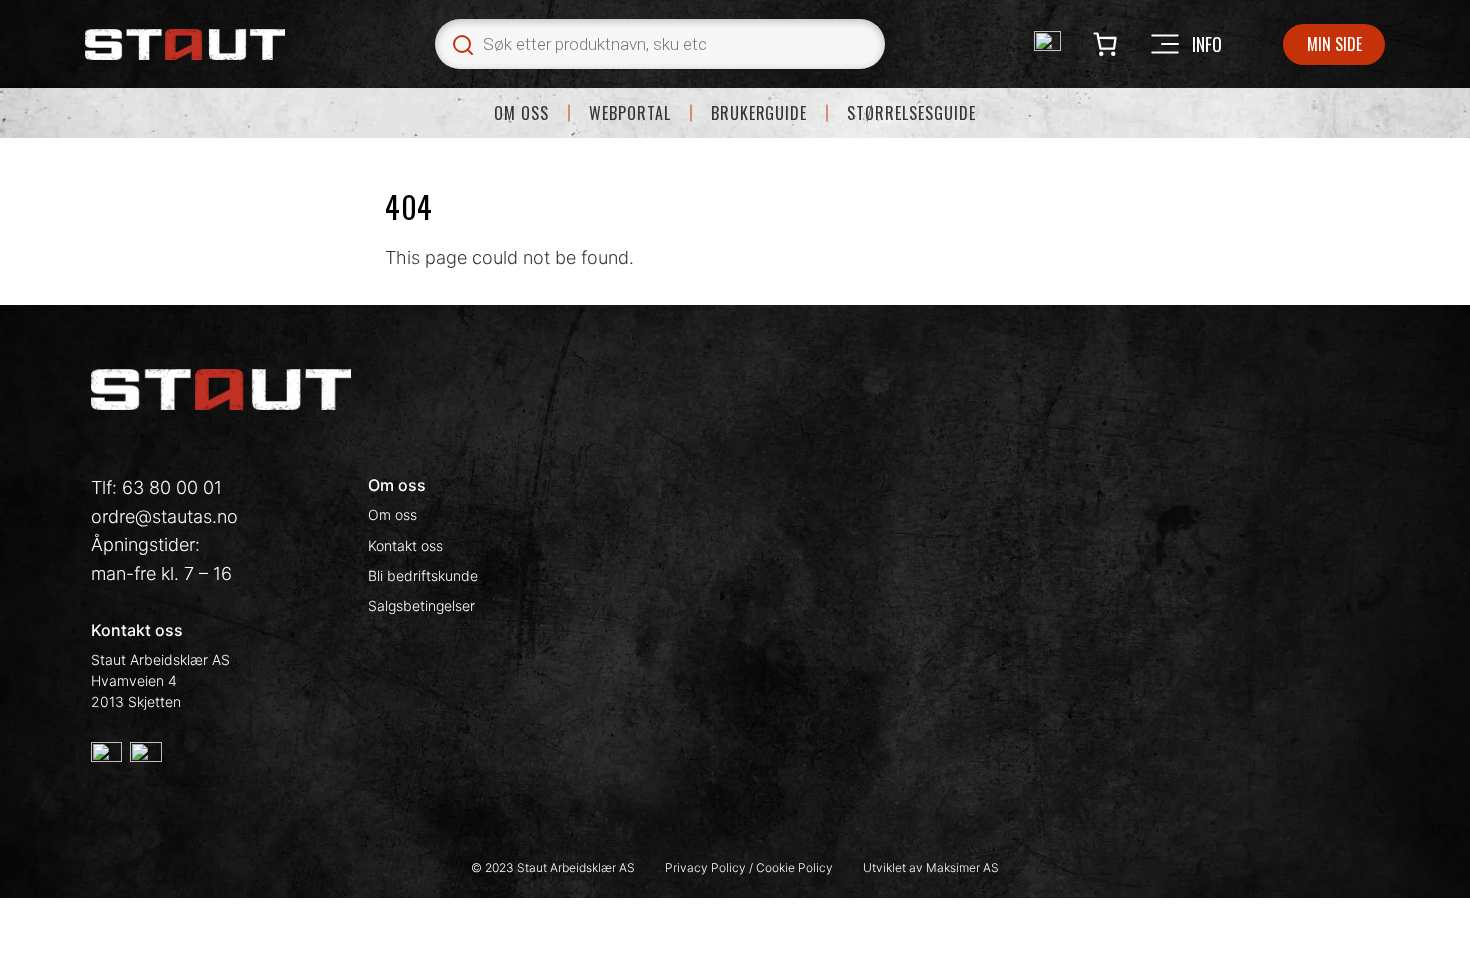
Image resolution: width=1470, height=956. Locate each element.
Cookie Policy (794, 867)
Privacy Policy (707, 867)
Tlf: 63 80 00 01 (156, 487)
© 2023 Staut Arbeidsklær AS (553, 867)
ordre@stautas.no (164, 516)
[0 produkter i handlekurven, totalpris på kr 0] (1104, 44)
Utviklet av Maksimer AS (931, 867)
